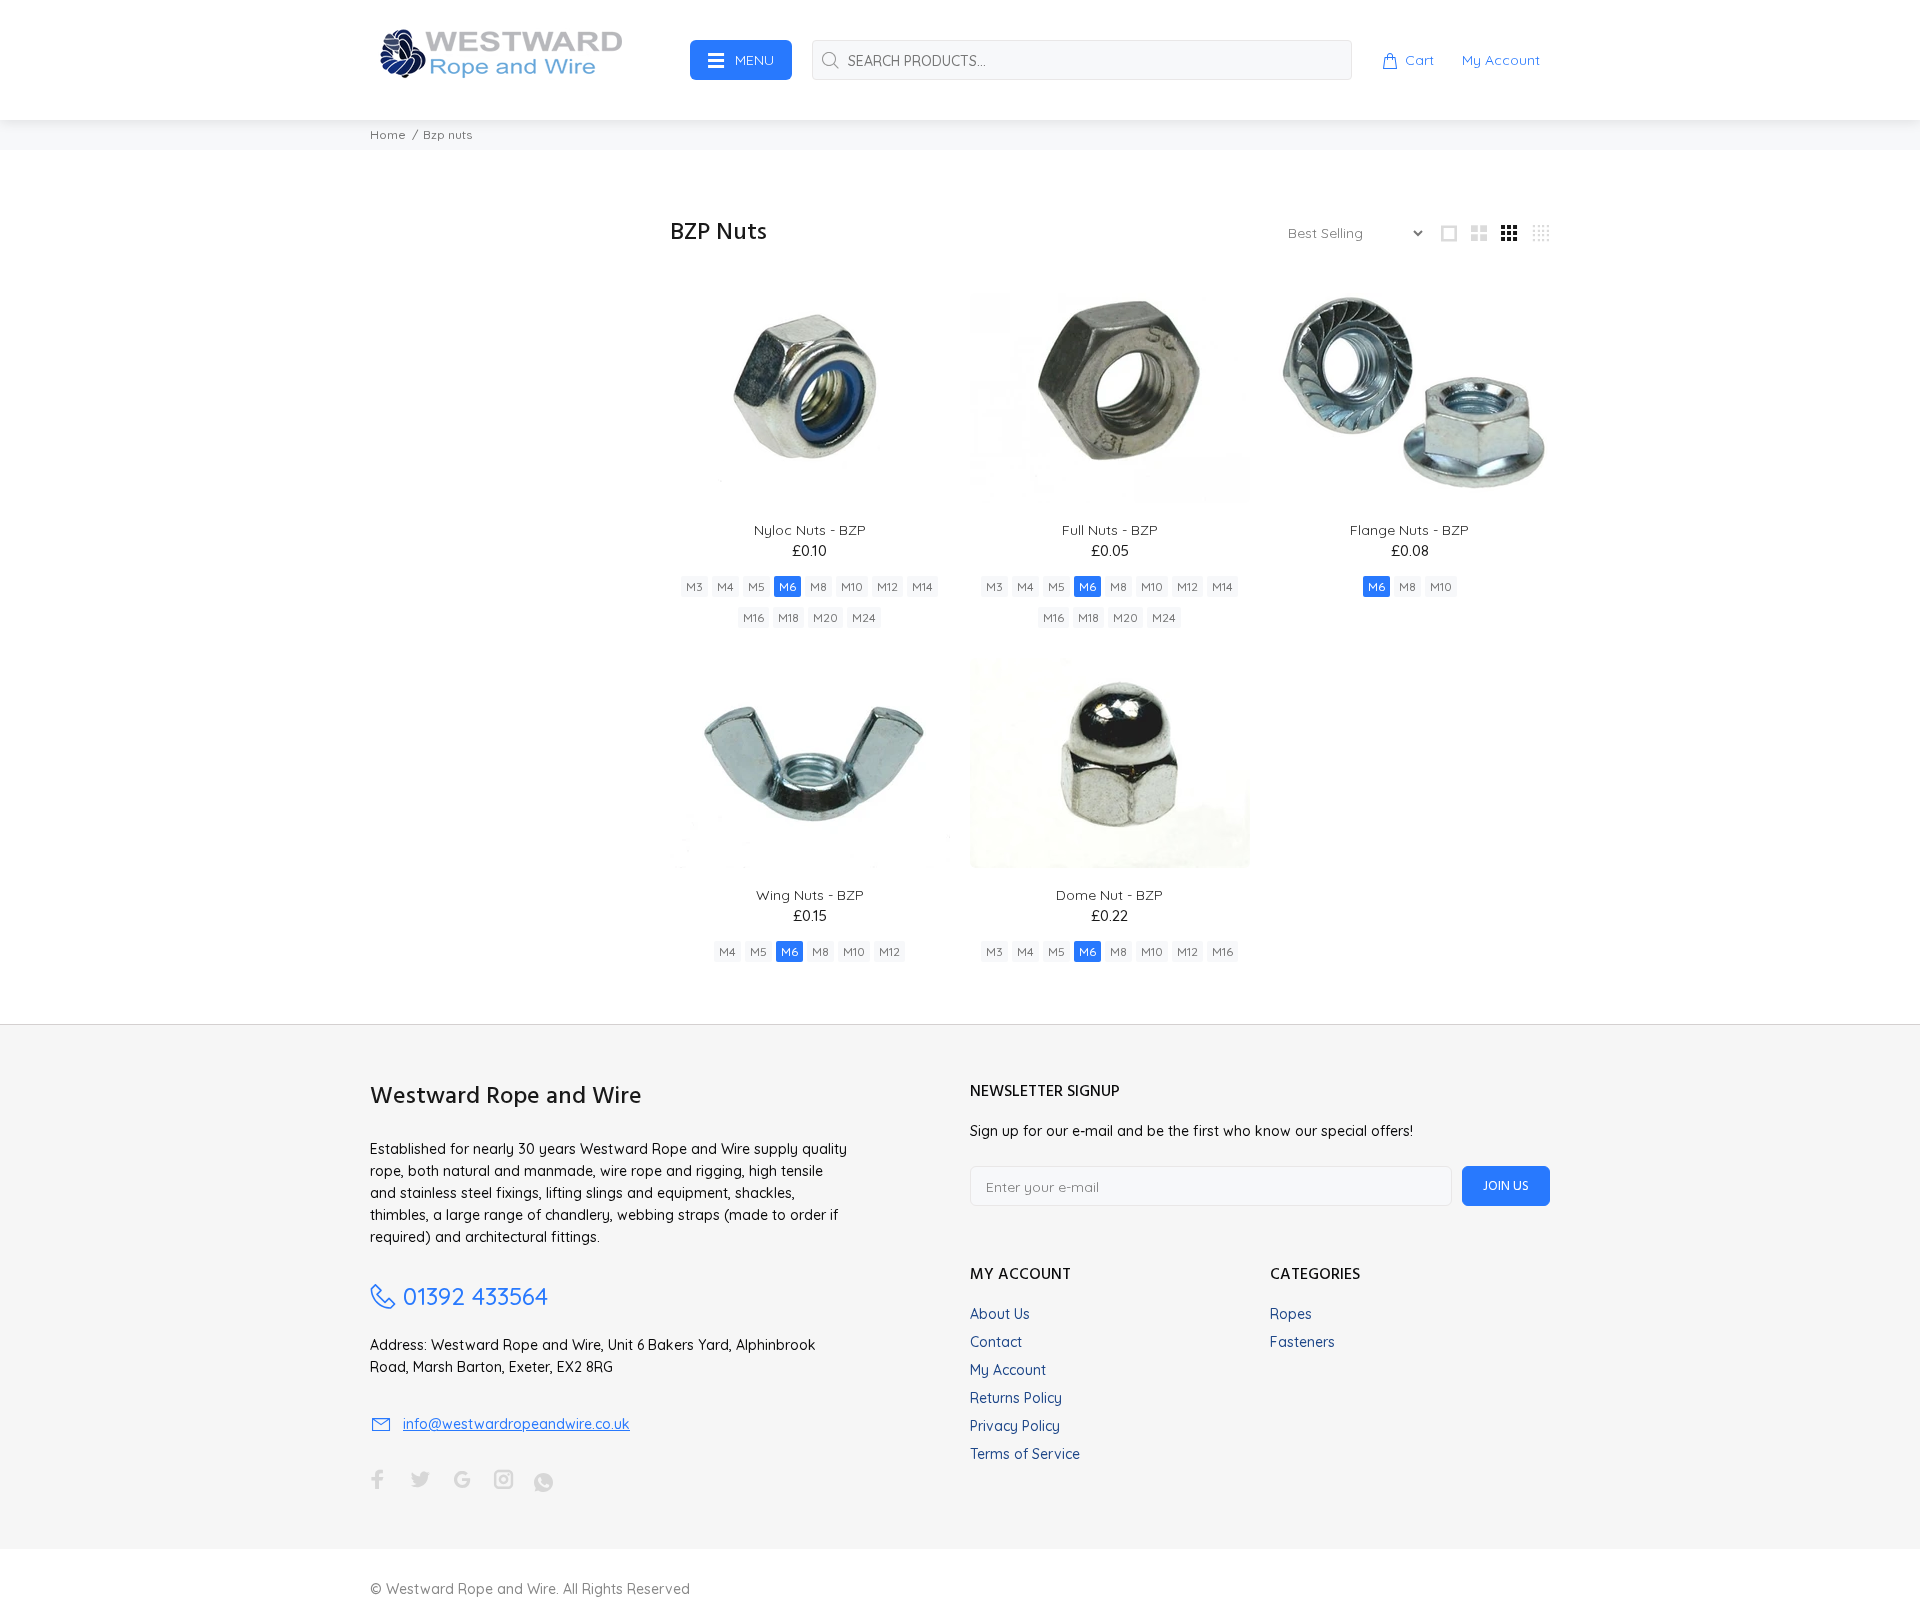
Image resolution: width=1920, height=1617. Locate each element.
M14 (922, 586)
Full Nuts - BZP (1110, 530)
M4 (725, 586)
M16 (753, 617)
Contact (996, 1342)
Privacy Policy (1015, 1426)
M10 (852, 586)
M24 (864, 617)
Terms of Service (1025, 1454)
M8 (818, 586)
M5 (756, 586)
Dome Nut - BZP (1109, 895)
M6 (787, 586)
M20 (825, 617)
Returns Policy (1016, 1398)
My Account (1008, 1370)
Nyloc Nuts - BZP (810, 530)
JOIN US (1506, 1186)
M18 (788, 617)
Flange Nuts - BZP (1409, 530)
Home (388, 134)
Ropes (1291, 1314)
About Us (1000, 1314)
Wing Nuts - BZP (810, 895)
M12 (887, 586)
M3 (694, 586)
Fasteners (1302, 1342)
